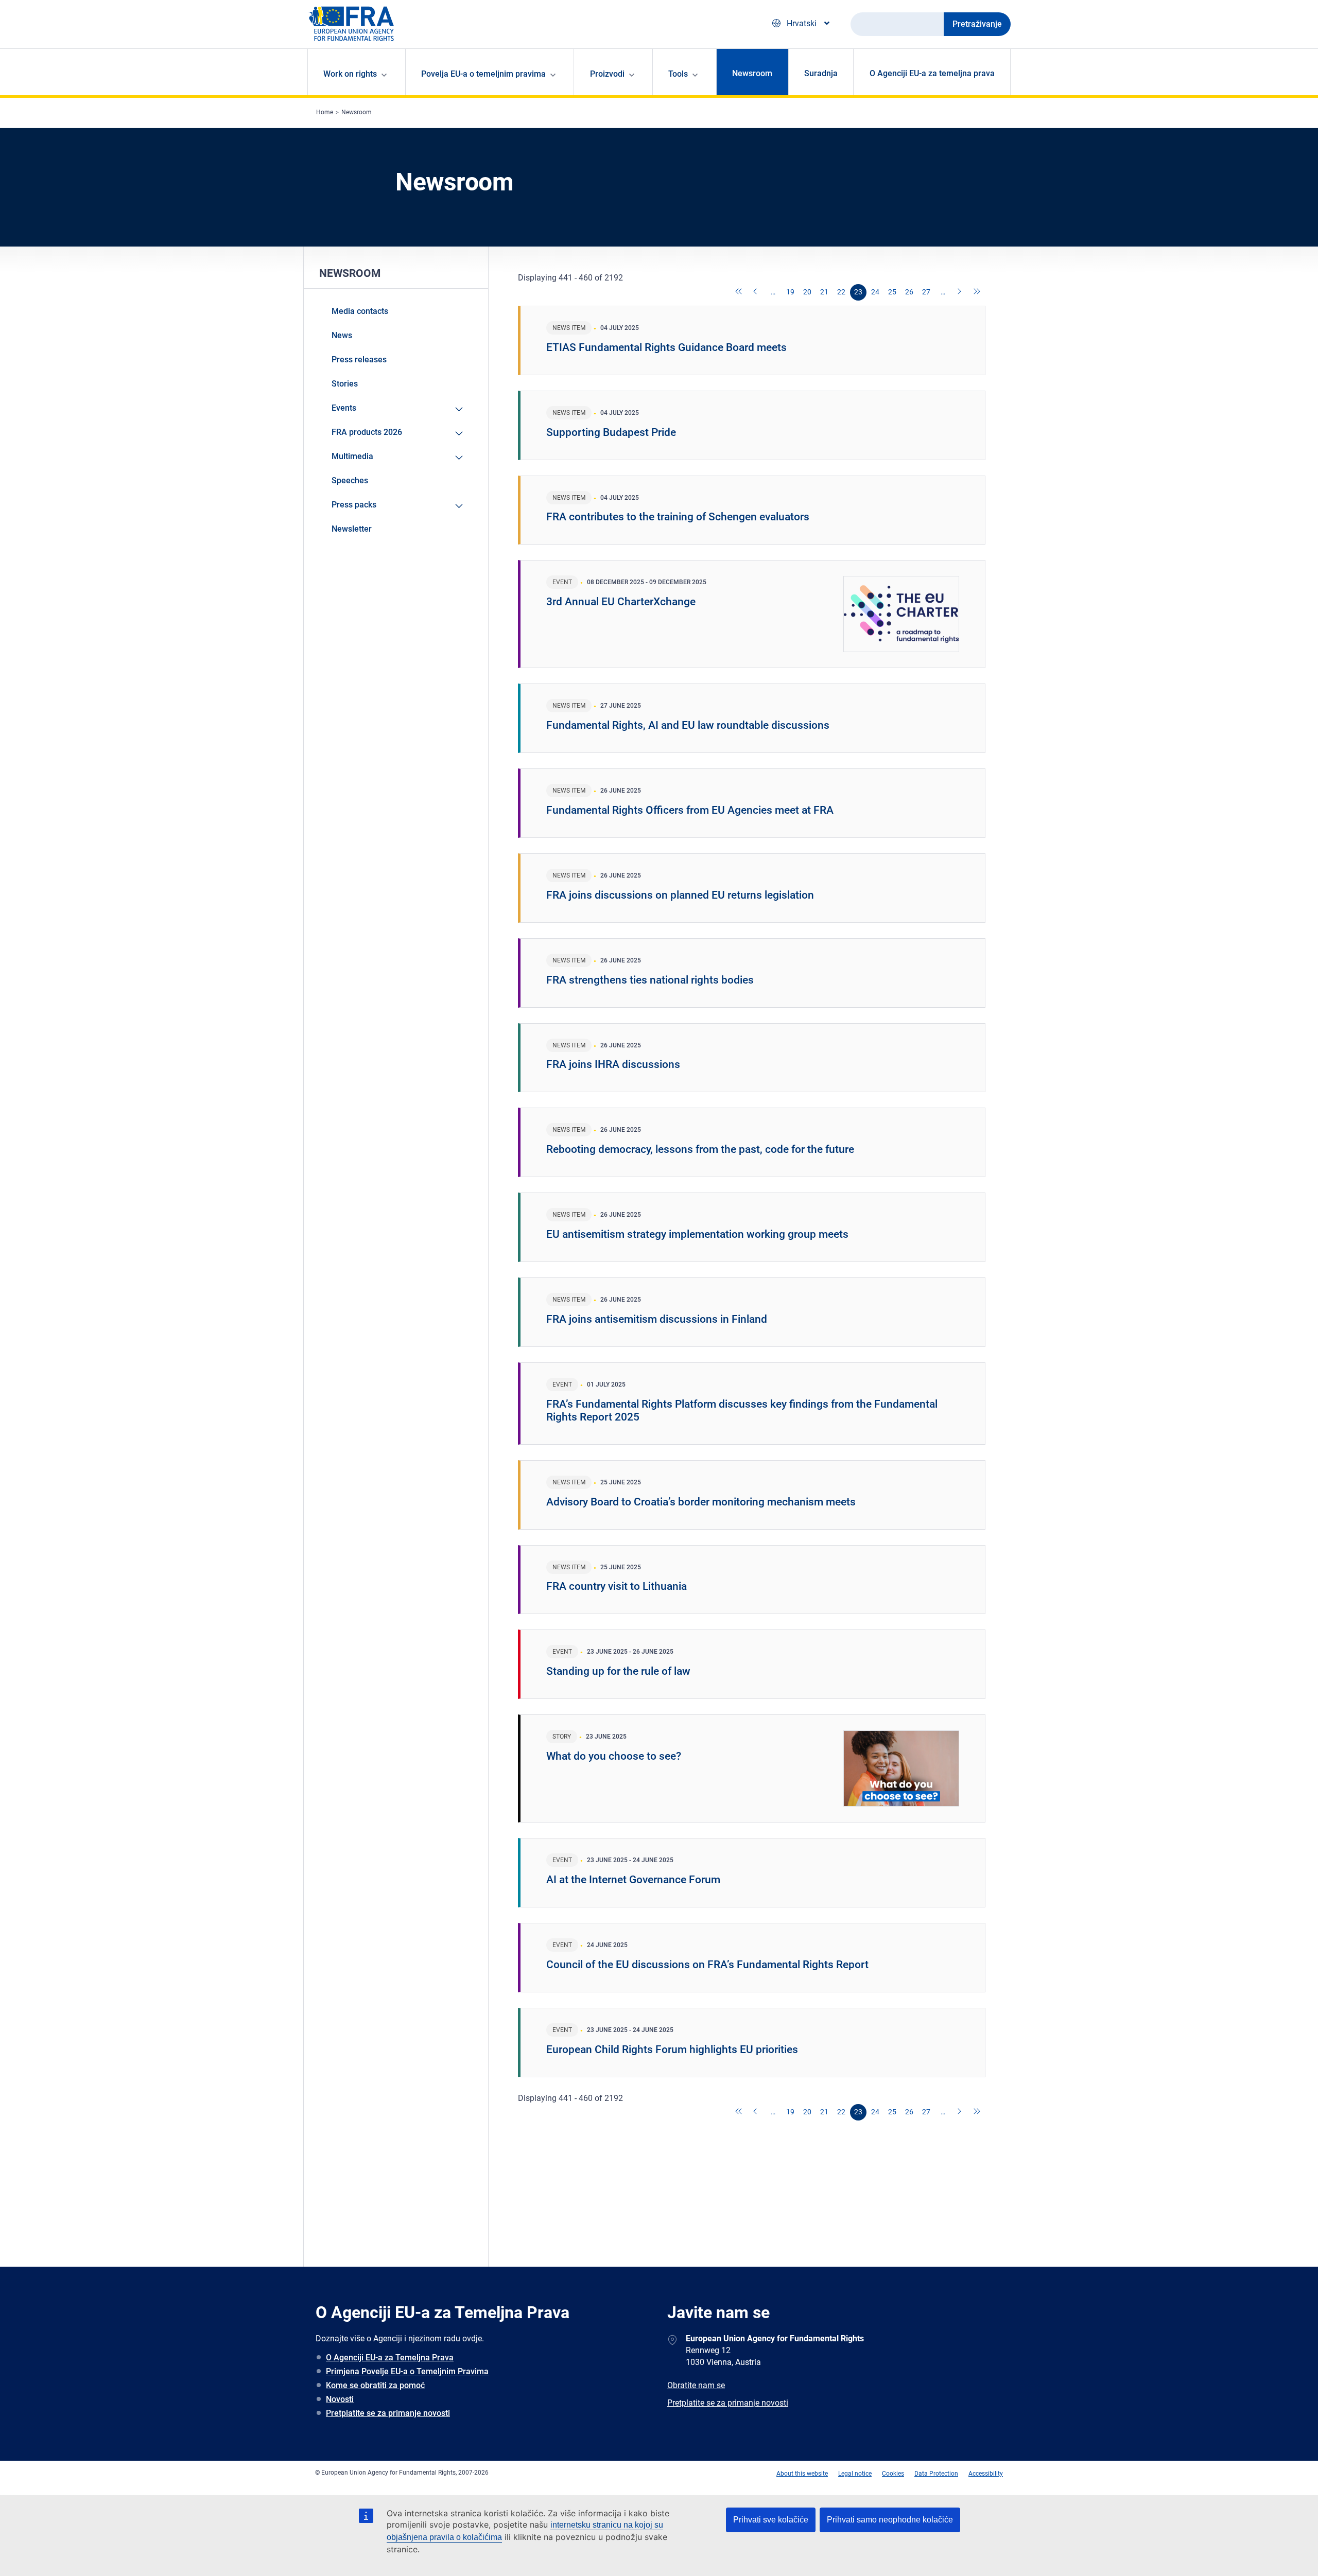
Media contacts (360, 311)
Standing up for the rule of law (618, 1671)
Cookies (893, 2474)
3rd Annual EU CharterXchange (621, 602)
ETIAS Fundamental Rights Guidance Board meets (666, 347)
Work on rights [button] (350, 74)
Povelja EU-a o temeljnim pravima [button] (483, 74)
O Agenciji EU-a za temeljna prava (932, 73)
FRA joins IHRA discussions (613, 1064)
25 (892, 292)
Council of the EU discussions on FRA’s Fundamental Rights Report (707, 1965)
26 (909, 292)
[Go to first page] (739, 292)
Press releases (359, 360)
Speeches (350, 480)
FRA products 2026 (367, 432)
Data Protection (936, 2474)
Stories (345, 384)
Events (344, 408)
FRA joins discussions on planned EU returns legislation (680, 895)
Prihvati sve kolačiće (771, 2520)
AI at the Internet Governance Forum (633, 1880)
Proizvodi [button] (607, 74)
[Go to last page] (977, 292)
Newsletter (352, 529)
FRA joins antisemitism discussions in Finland (657, 1319)
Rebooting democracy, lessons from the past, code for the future (700, 1149)
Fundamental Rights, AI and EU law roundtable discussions (688, 725)
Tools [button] (678, 74)
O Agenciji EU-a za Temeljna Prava (390, 2358)
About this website (802, 2474)
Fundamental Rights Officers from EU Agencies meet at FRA (690, 810)
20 (807, 292)
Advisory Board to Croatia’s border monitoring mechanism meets (701, 1502)
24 (875, 292)
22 (841, 292)
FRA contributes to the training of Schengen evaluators (678, 517)
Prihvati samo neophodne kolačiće (890, 2520)
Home (325, 112)
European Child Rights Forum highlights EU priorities (672, 2049)
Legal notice (855, 2474)
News (342, 335)
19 (790, 292)
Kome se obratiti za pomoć (375, 2385)
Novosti (340, 2399)
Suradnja (821, 73)
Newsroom (752, 73)
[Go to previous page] (756, 292)
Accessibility (986, 2474)
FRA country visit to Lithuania (617, 1586)
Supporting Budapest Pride (611, 432)
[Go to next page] (960, 292)
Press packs (354, 505)
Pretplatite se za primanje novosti (388, 2413)
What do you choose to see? (614, 1756)
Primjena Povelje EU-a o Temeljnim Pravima (407, 2371)
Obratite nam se (696, 2385)
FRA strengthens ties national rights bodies (650, 980)
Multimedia (352, 456)
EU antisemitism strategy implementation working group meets (697, 1234)
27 (926, 292)
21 (824, 292)
